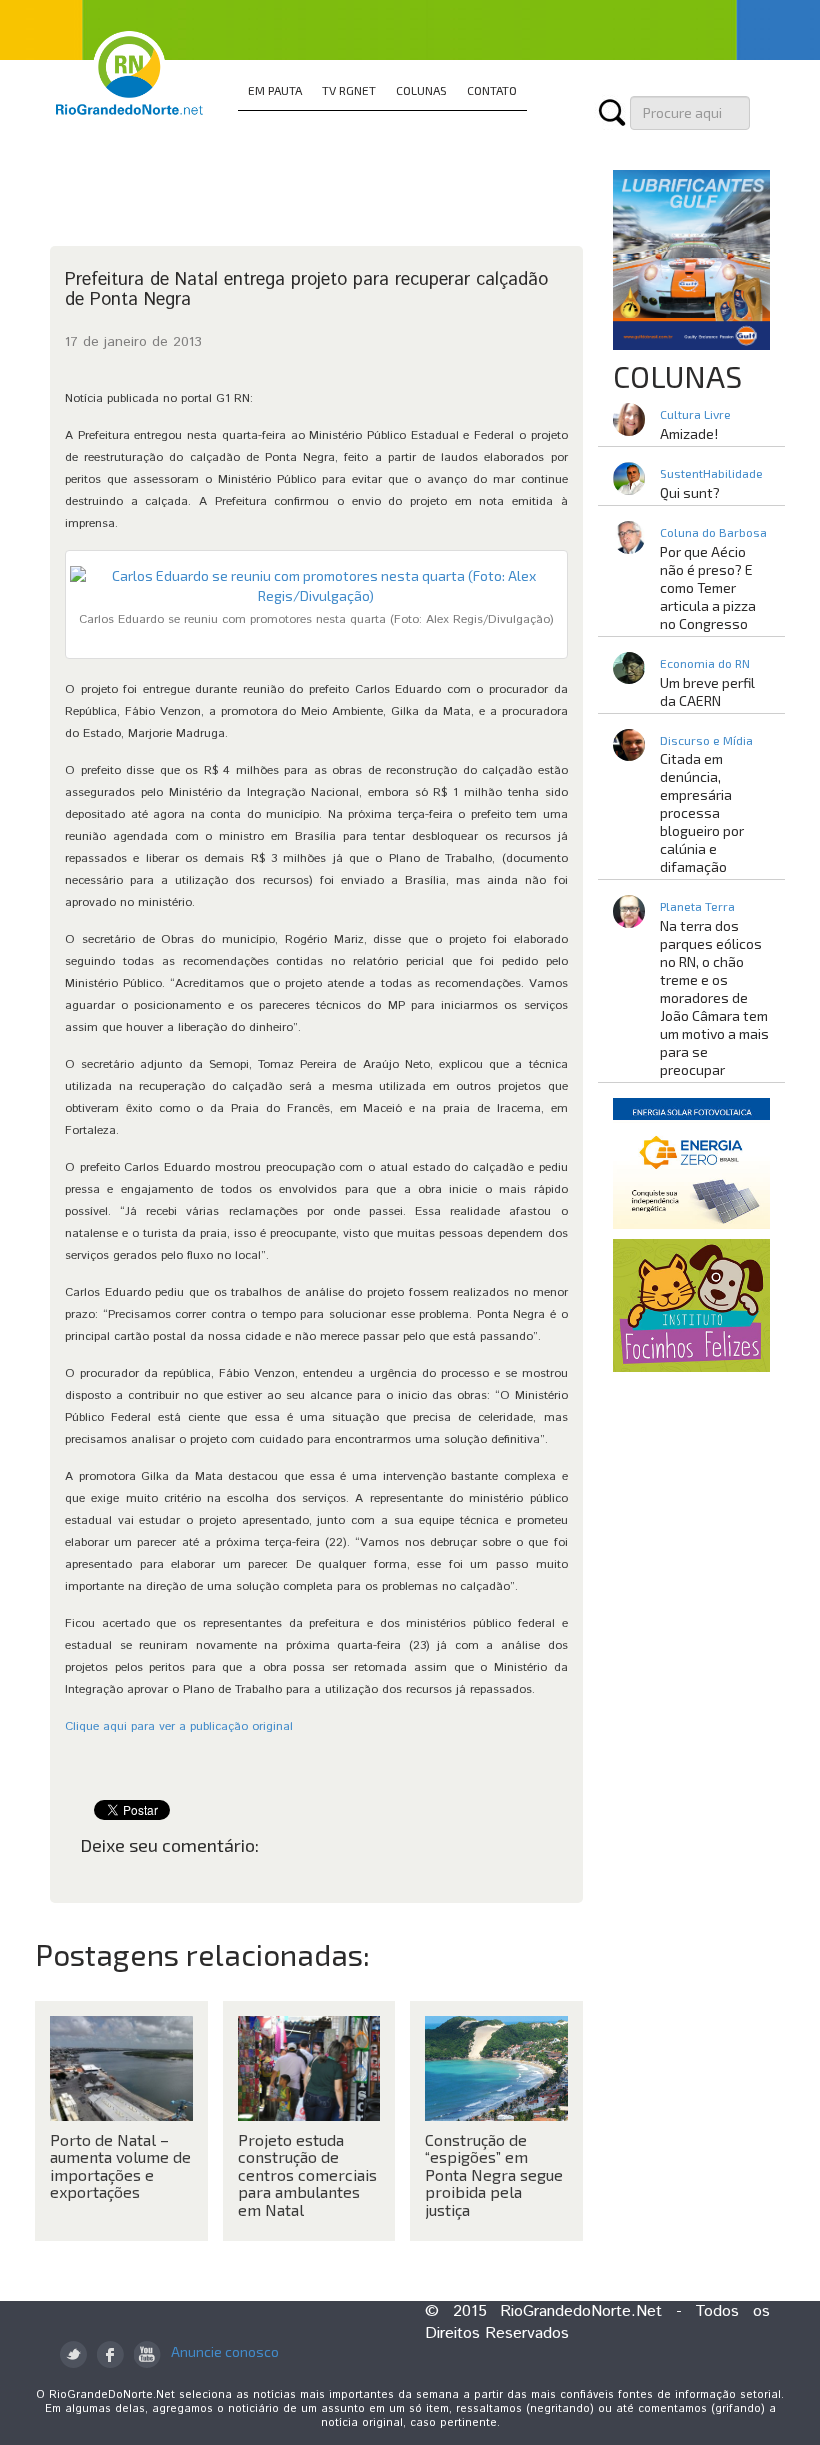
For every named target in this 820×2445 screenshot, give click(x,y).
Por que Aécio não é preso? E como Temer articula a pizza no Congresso (708, 587)
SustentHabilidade (711, 473)
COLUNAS (421, 90)
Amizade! (689, 433)
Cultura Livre (695, 414)
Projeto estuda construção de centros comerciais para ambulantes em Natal (307, 2174)
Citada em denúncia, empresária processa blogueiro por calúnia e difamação (702, 812)
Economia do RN (705, 663)
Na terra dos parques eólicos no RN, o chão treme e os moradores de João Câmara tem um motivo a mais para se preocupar (714, 997)
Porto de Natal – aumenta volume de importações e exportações (120, 2166)
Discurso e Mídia (706, 740)
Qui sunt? (690, 492)
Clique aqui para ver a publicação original (179, 1726)
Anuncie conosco (225, 2351)
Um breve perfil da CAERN (707, 691)
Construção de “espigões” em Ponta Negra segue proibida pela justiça (494, 2174)
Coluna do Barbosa (713, 532)
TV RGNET (349, 90)
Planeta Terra (697, 906)
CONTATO (492, 90)
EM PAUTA (275, 90)
